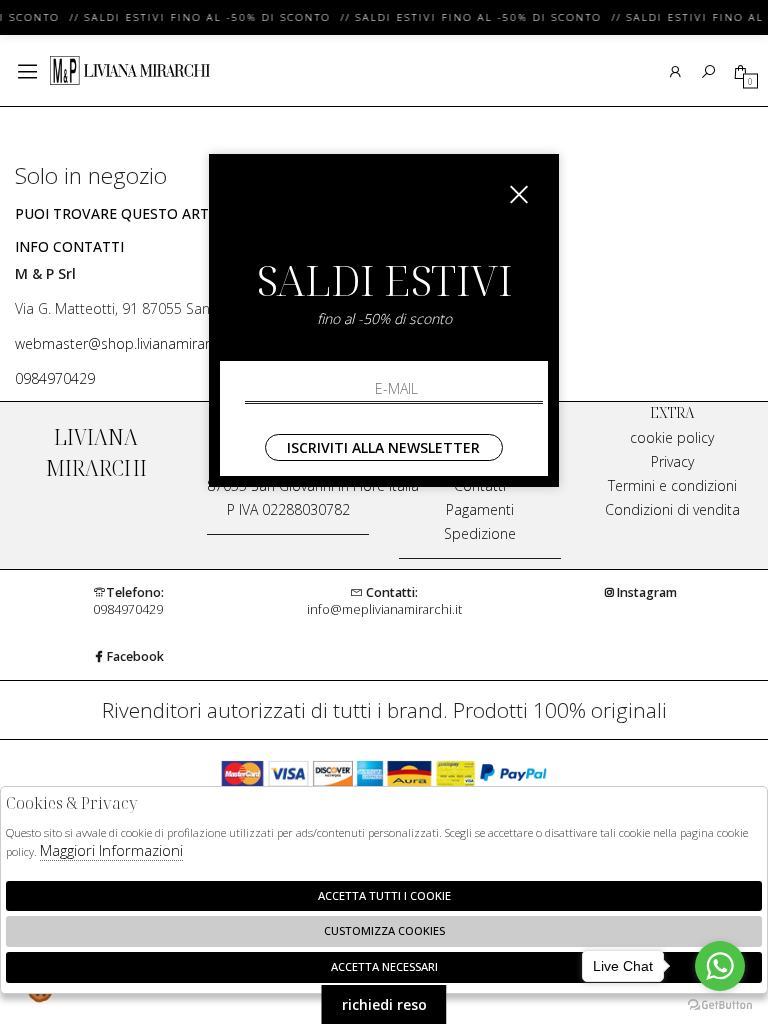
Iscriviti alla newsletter (383, 447)
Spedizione (480, 533)
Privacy (672, 461)
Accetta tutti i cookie (384, 895)
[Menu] (27, 71)
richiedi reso (384, 1004)
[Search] (708, 71)
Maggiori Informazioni (111, 850)
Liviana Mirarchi (130, 71)
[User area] (675, 71)
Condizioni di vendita (672, 509)
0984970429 (55, 378)
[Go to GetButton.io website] (720, 1004)
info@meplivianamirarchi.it (384, 601)
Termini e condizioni (672, 485)
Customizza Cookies (384, 930)
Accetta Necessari (384, 966)
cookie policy (672, 437)
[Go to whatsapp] (720, 966)
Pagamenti (480, 509)
